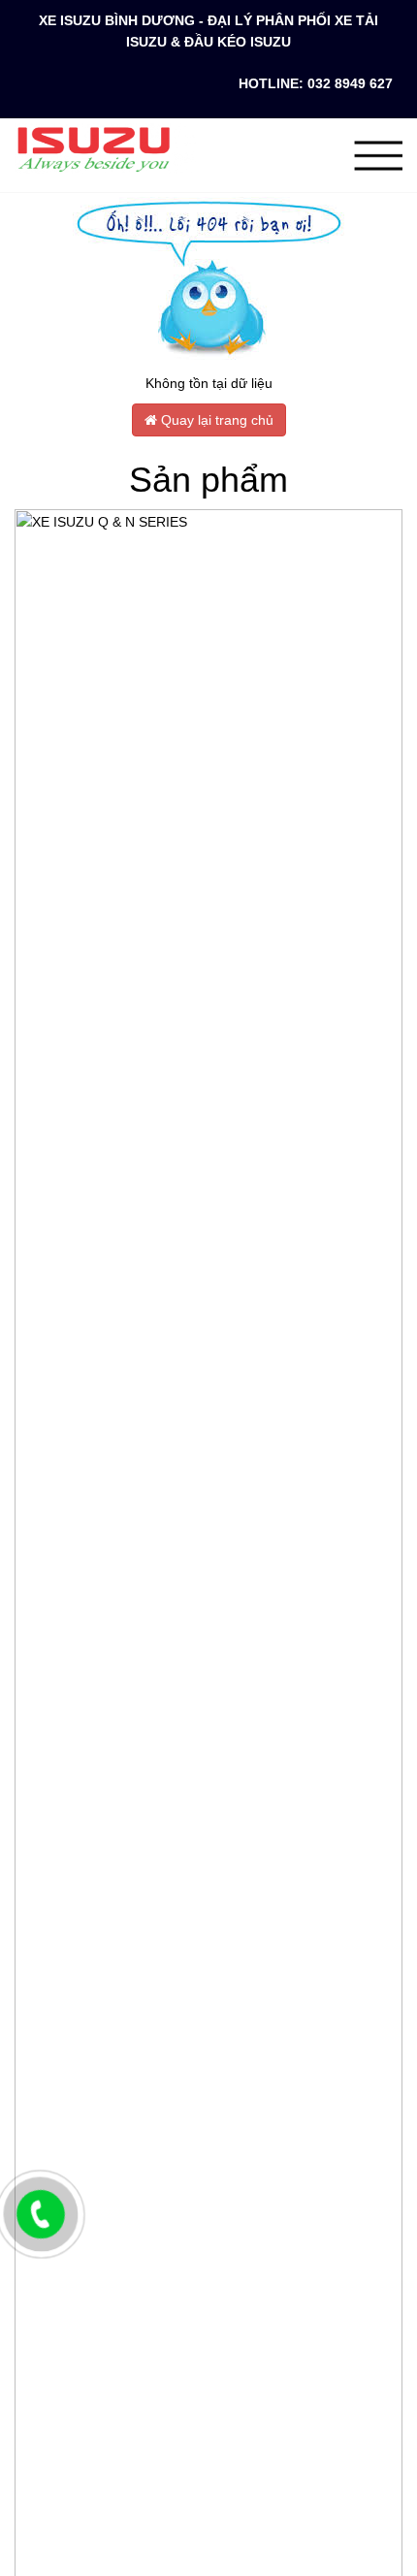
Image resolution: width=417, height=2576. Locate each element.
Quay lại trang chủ (215, 420)
